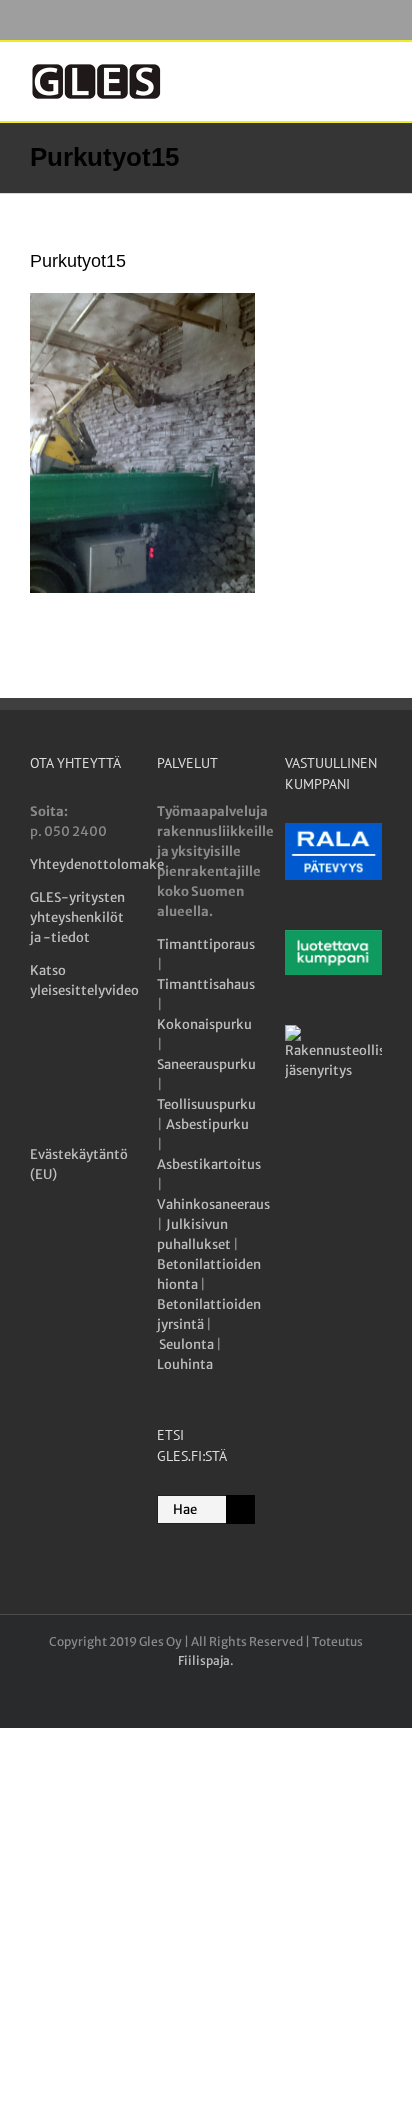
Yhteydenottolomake (97, 864)
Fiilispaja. (206, 1660)
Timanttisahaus (206, 984)
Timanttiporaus (206, 944)
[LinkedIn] (113, 1066)
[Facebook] (41, 1066)
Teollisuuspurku (206, 1104)
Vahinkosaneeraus (213, 1204)
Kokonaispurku (204, 1024)
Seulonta (186, 1344)
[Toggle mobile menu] (374, 72)
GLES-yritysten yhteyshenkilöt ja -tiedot (77, 917)
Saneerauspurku (206, 1064)
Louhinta (185, 1364)
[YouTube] (77, 1066)
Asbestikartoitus (209, 1164)
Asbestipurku (207, 1124)
